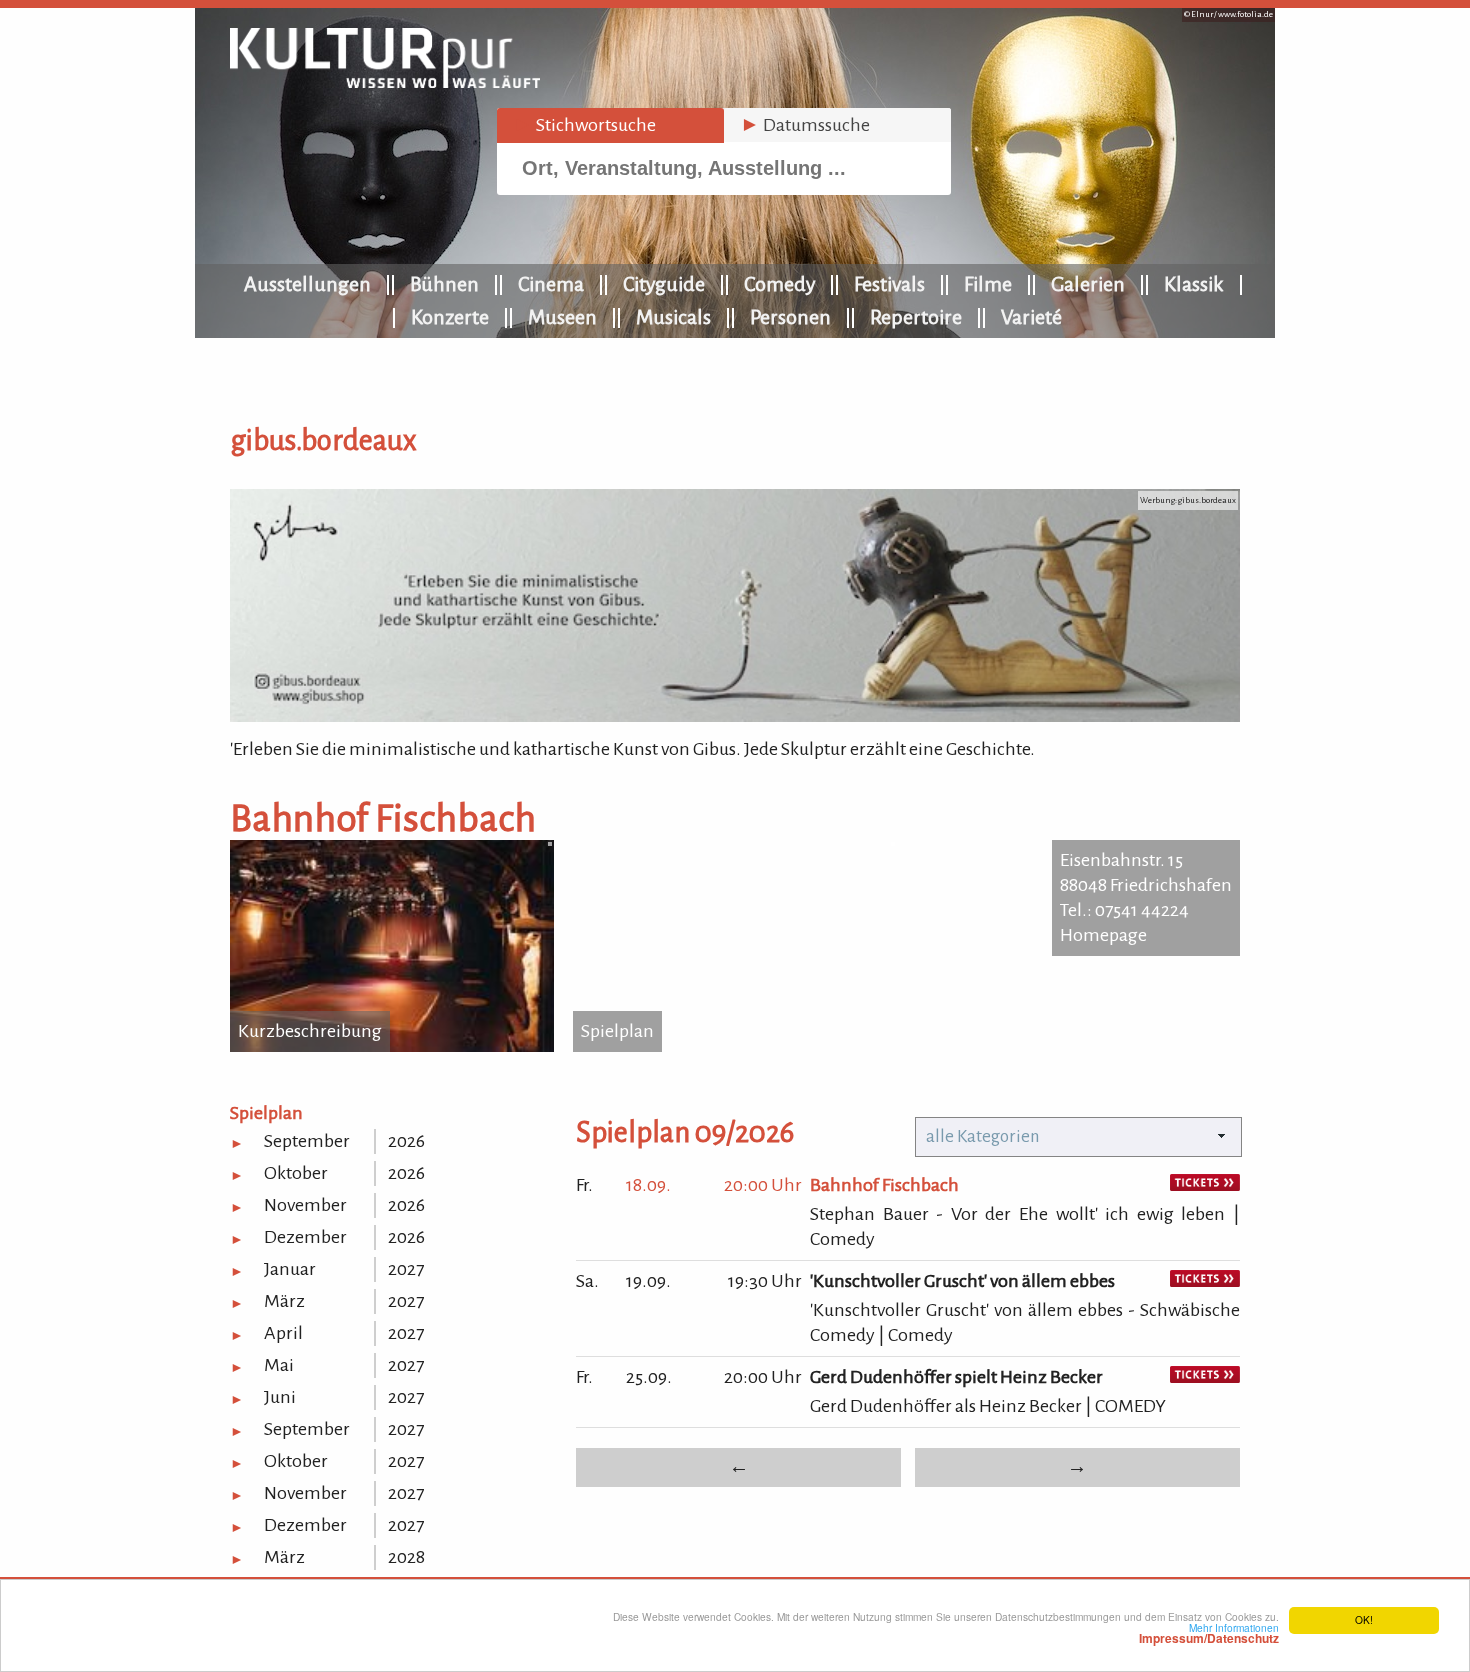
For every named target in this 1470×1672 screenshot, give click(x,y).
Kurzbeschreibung (310, 1031)
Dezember (305, 1237)
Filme (988, 284)
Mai (279, 1365)
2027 (406, 1269)
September (307, 1141)
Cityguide (664, 284)
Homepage (1103, 935)
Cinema (551, 284)
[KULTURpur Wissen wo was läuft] (385, 82)
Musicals (673, 317)
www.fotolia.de (1245, 14)
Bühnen (444, 284)
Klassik (1194, 284)
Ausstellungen (307, 284)
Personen (790, 317)
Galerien (1088, 284)
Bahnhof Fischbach (884, 1185)
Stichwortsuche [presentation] (584, 125)
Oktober (296, 1173)
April (283, 1333)
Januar (290, 1269)
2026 (406, 1141)
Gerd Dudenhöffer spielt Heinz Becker (956, 1377)
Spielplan (617, 1031)
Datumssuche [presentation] (805, 125)
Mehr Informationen (1209, 1633)
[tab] (610, 125)
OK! (1364, 1619)
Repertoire (916, 317)
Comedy (779, 284)
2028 (406, 1557)
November (305, 1205)
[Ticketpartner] (1205, 1185)
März (284, 1301)
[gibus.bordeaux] (735, 716)
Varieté (1031, 317)
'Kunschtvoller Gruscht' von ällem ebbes (962, 1281)
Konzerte (450, 317)
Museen (562, 317)
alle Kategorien (983, 1136)
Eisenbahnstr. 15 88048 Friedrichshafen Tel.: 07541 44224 (1146, 885)
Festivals (889, 284)
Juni (280, 1397)
